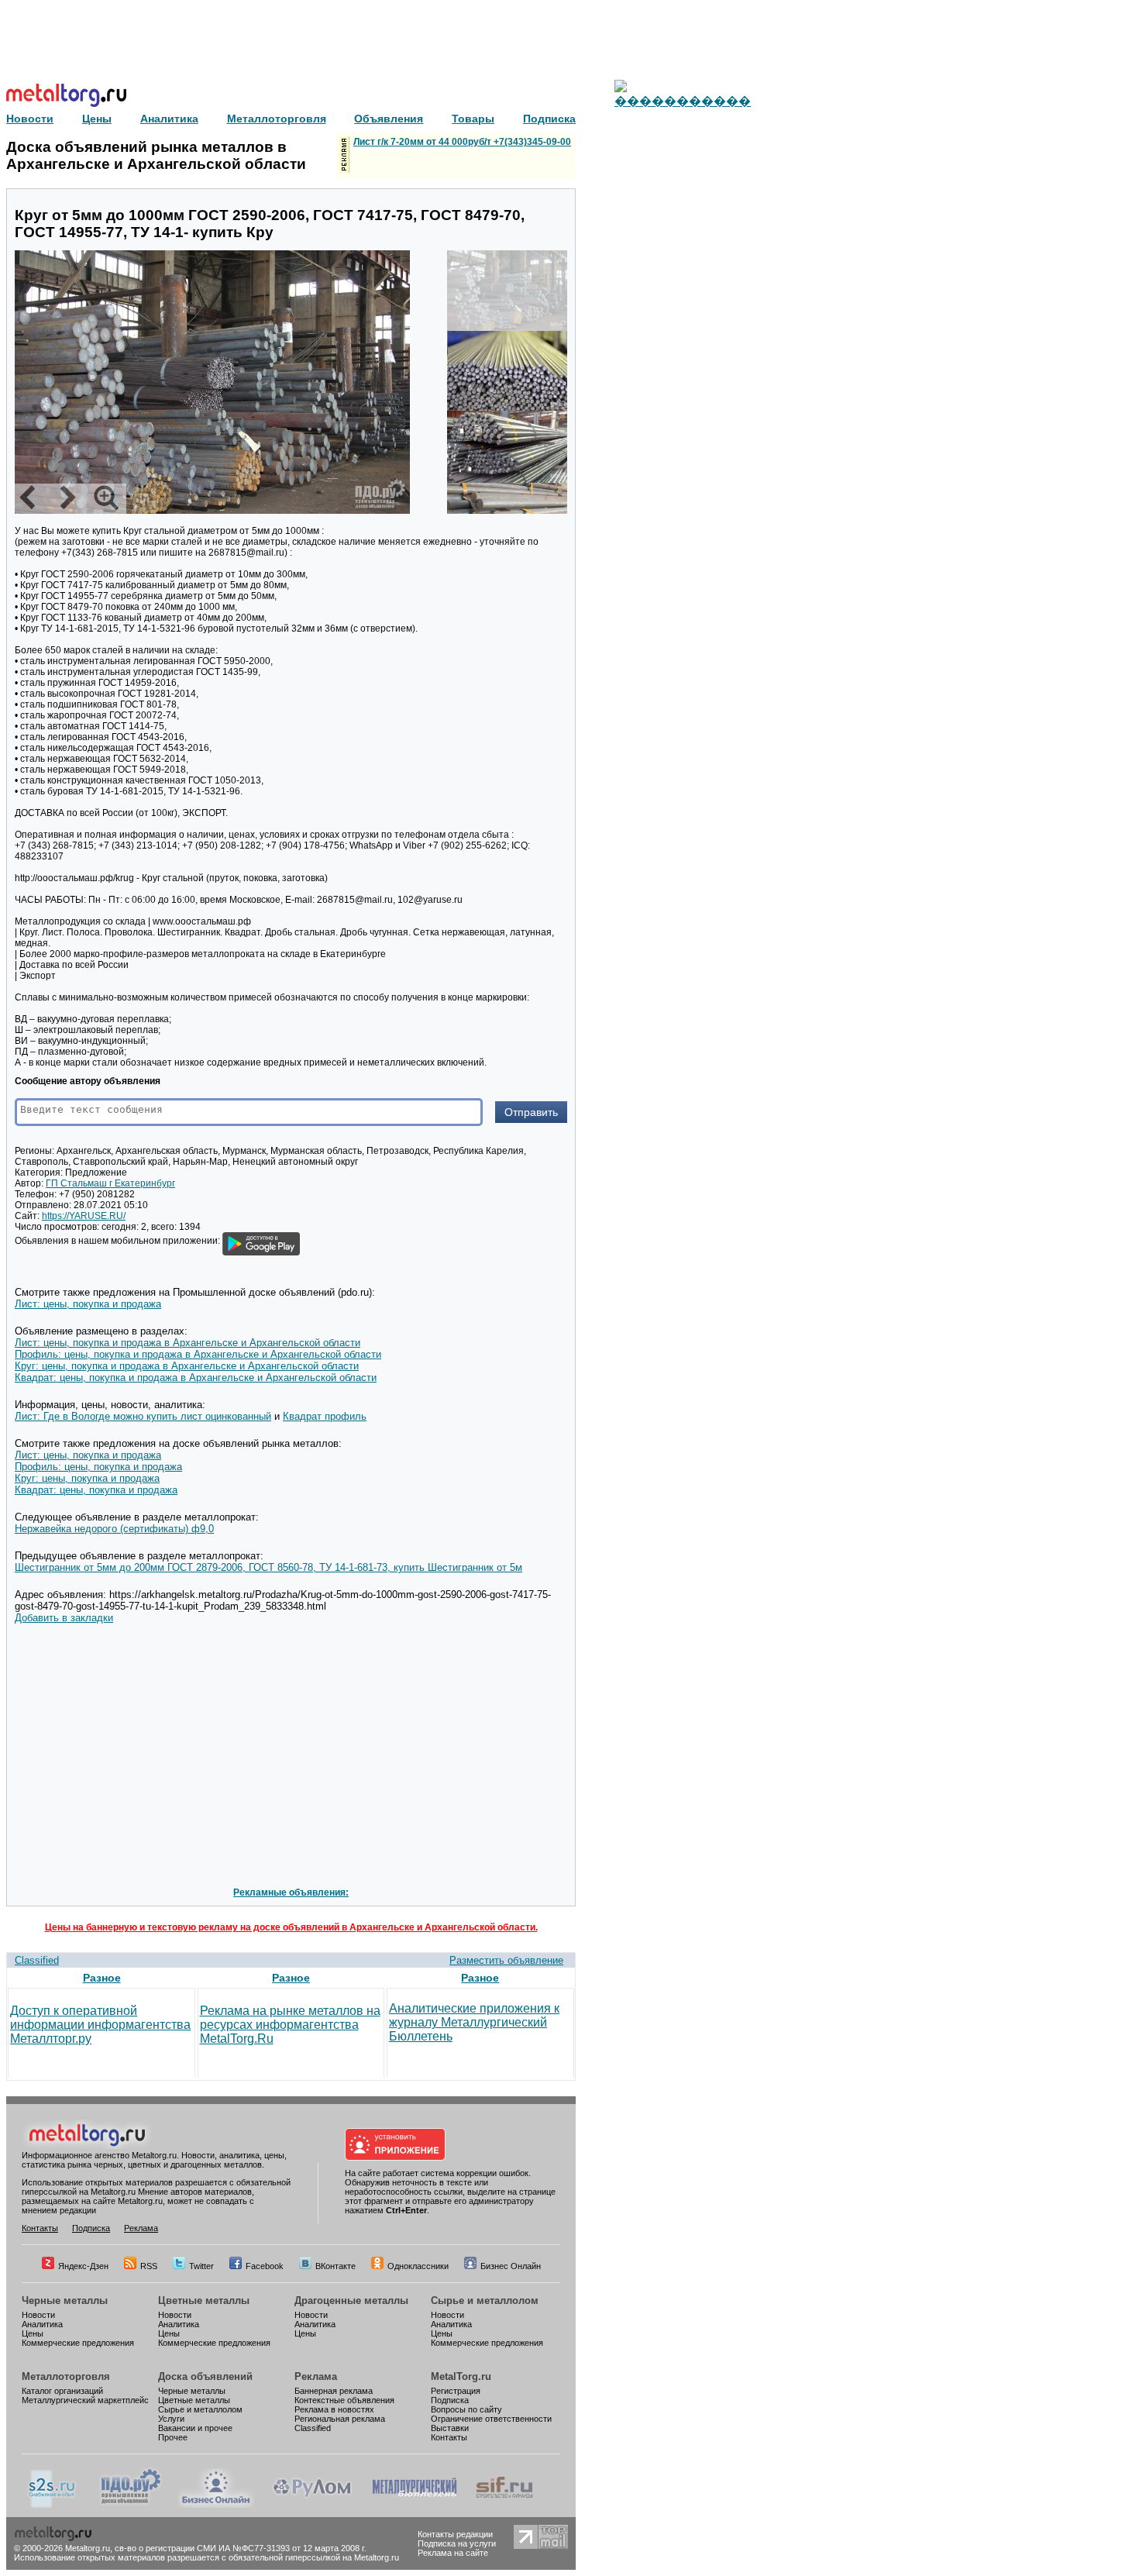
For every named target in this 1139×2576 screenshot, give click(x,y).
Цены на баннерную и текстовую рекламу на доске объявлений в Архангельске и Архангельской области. (291, 1927)
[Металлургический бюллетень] (414, 2505)
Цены (33, 2333)
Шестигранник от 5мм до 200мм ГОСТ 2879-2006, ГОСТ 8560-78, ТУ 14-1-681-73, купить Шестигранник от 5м (268, 1567)
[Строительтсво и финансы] (504, 2505)
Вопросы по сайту (466, 2409)
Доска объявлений (205, 2376)
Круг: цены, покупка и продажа (87, 1478)
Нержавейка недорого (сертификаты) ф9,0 (114, 1529)
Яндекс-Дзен (83, 2266)
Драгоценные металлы (351, 2300)
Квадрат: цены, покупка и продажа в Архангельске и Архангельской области (196, 1378)
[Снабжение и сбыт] (53, 2505)
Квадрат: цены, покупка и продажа (96, 1490)
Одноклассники (418, 2266)
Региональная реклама (340, 2419)
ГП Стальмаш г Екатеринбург (110, 1183)
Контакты (40, 2228)
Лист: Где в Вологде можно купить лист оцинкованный (143, 1416)
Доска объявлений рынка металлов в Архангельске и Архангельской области (156, 155)
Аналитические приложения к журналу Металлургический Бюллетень (474, 2022)
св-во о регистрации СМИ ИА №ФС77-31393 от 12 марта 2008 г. (241, 2548)
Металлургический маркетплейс (85, 2400)
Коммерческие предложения (78, 2343)
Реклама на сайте (453, 2553)
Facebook (265, 2266)
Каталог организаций (62, 2391)
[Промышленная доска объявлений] (131, 2505)
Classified (37, 1960)
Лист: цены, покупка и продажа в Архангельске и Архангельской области (188, 1343)
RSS (149, 2266)
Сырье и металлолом (485, 2300)
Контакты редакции (455, 2534)
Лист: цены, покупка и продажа (88, 1304)
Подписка (91, 2228)
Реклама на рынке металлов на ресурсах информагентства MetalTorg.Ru (290, 2025)
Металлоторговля (66, 2376)
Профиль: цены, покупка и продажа (98, 1467)
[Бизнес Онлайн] (216, 2505)
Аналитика (42, 2324)
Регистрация (456, 2391)
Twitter (201, 2266)
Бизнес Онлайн (511, 2266)
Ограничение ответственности (491, 2419)
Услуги (171, 2419)
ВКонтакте (336, 2266)
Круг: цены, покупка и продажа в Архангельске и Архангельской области (187, 1366)
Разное (102, 1978)
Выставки (450, 2428)
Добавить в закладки (64, 1618)
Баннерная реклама (334, 2391)
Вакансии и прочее (195, 2428)
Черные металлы (65, 2300)
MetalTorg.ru (461, 2376)
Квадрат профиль (325, 1416)
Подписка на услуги (457, 2543)
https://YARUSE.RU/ (84, 1216)
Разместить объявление (506, 1960)
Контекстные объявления (344, 2400)
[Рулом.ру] (312, 2505)
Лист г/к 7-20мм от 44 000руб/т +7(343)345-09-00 (462, 142)
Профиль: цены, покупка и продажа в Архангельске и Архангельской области (198, 1354)
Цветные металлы (204, 2300)
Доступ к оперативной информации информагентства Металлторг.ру (100, 2025)
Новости (38, 2315)
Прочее (173, 2437)
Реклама (141, 2228)
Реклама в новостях (334, 2409)
